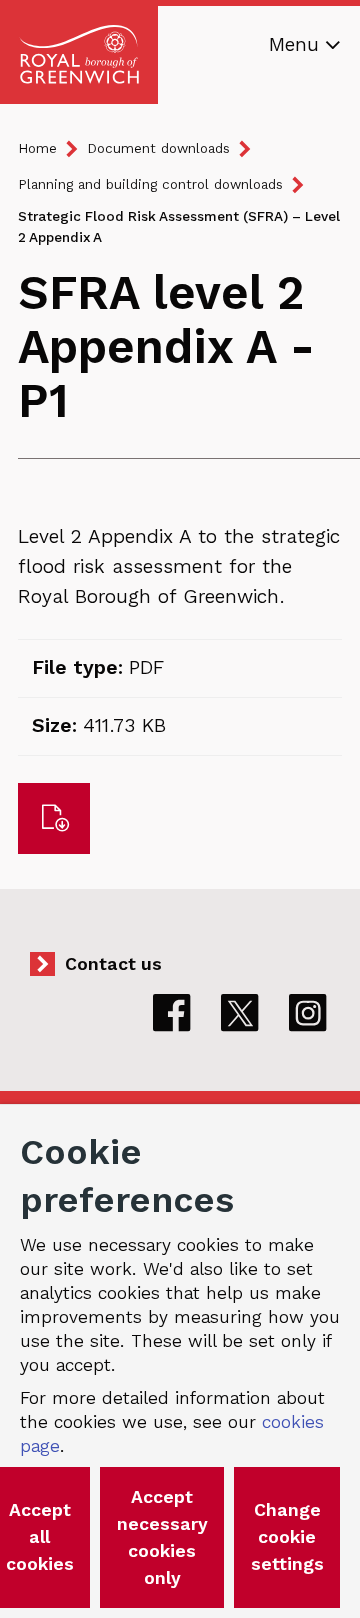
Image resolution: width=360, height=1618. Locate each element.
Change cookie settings (287, 1537)
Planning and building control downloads (150, 184)
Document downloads (158, 148)
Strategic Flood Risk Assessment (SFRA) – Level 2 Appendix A (179, 227)
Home (37, 148)
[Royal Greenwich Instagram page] (308, 1013)
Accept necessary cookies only (162, 1537)
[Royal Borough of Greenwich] (79, 55)
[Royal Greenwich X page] (240, 1013)
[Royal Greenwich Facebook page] (172, 1013)
